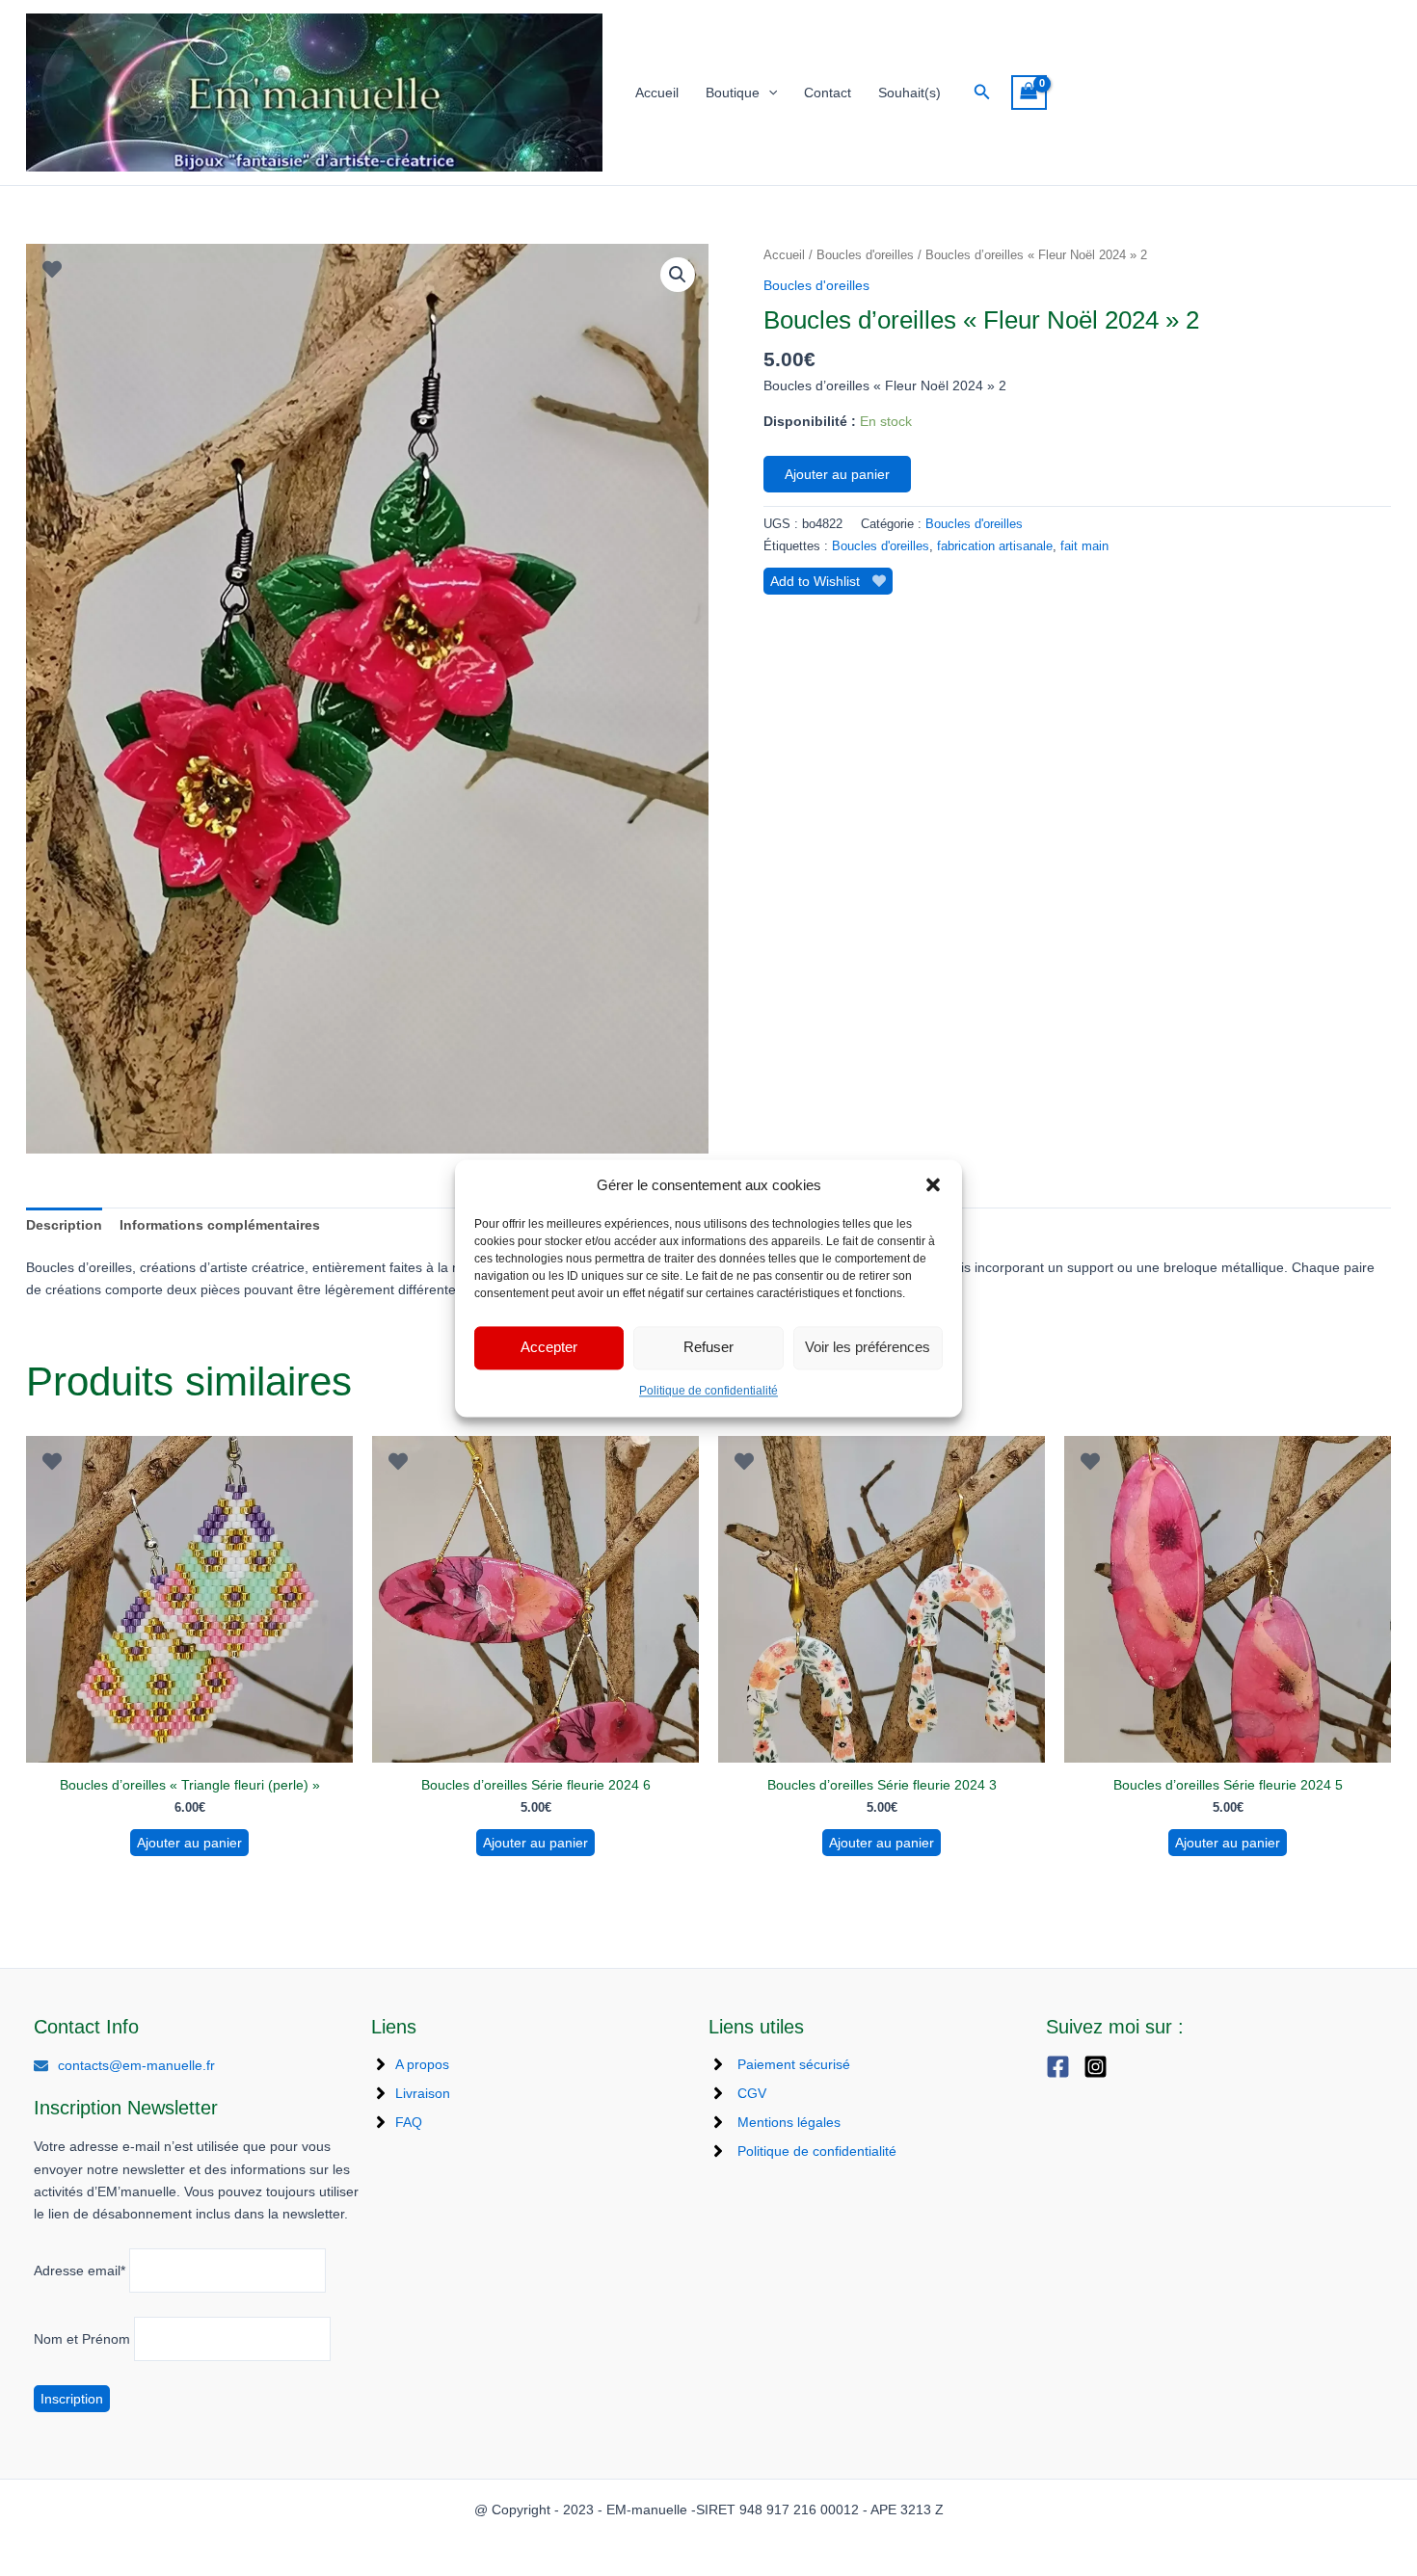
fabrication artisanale (995, 546)
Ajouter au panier (837, 474)
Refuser (708, 1348)
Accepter (549, 1348)
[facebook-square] (1063, 2067)
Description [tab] (64, 1225)
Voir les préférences (868, 1348)
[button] (933, 1184)
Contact (828, 93)
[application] (768, 93)
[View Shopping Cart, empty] (1029, 93)
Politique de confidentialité (708, 1391)
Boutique (733, 93)
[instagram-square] (1100, 2067)
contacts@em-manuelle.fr (136, 2065)
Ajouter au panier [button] (189, 1843)
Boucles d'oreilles (865, 255)
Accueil (657, 93)
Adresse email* (80, 2271)
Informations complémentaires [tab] (220, 1225)
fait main (1084, 546)
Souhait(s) (909, 93)
